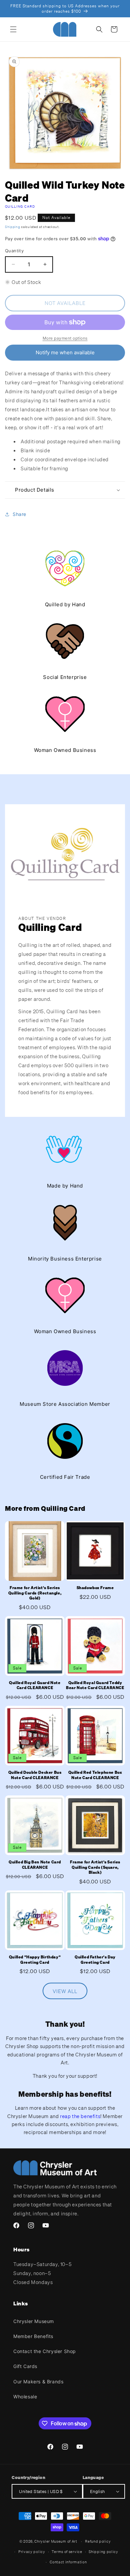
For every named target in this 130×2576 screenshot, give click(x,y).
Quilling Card (20, 206)
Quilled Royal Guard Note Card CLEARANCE (35, 1685)
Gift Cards (25, 2366)
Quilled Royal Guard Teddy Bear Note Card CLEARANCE (95, 1685)
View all (65, 1991)
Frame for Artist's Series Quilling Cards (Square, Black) (95, 1867)
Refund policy (98, 2541)
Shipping (13, 227)
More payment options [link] (65, 338)
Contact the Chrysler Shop (45, 2351)
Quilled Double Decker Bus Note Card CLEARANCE (35, 1775)
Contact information (68, 2562)
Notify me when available (65, 352)
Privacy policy (32, 2552)
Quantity (14, 251)
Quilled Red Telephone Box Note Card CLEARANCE (95, 1775)
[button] (13, 29)
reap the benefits (80, 2116)
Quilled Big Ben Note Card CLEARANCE (35, 1865)
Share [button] (19, 514)
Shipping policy (103, 2552)
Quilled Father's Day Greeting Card (95, 1960)
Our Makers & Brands (38, 2382)
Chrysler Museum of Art (56, 2541)
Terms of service (67, 2552)
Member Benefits (33, 2336)
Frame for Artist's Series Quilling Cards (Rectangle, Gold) (35, 1593)
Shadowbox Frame (95, 1588)
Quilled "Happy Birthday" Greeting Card (35, 1960)
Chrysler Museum (34, 2321)
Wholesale (25, 2397)
